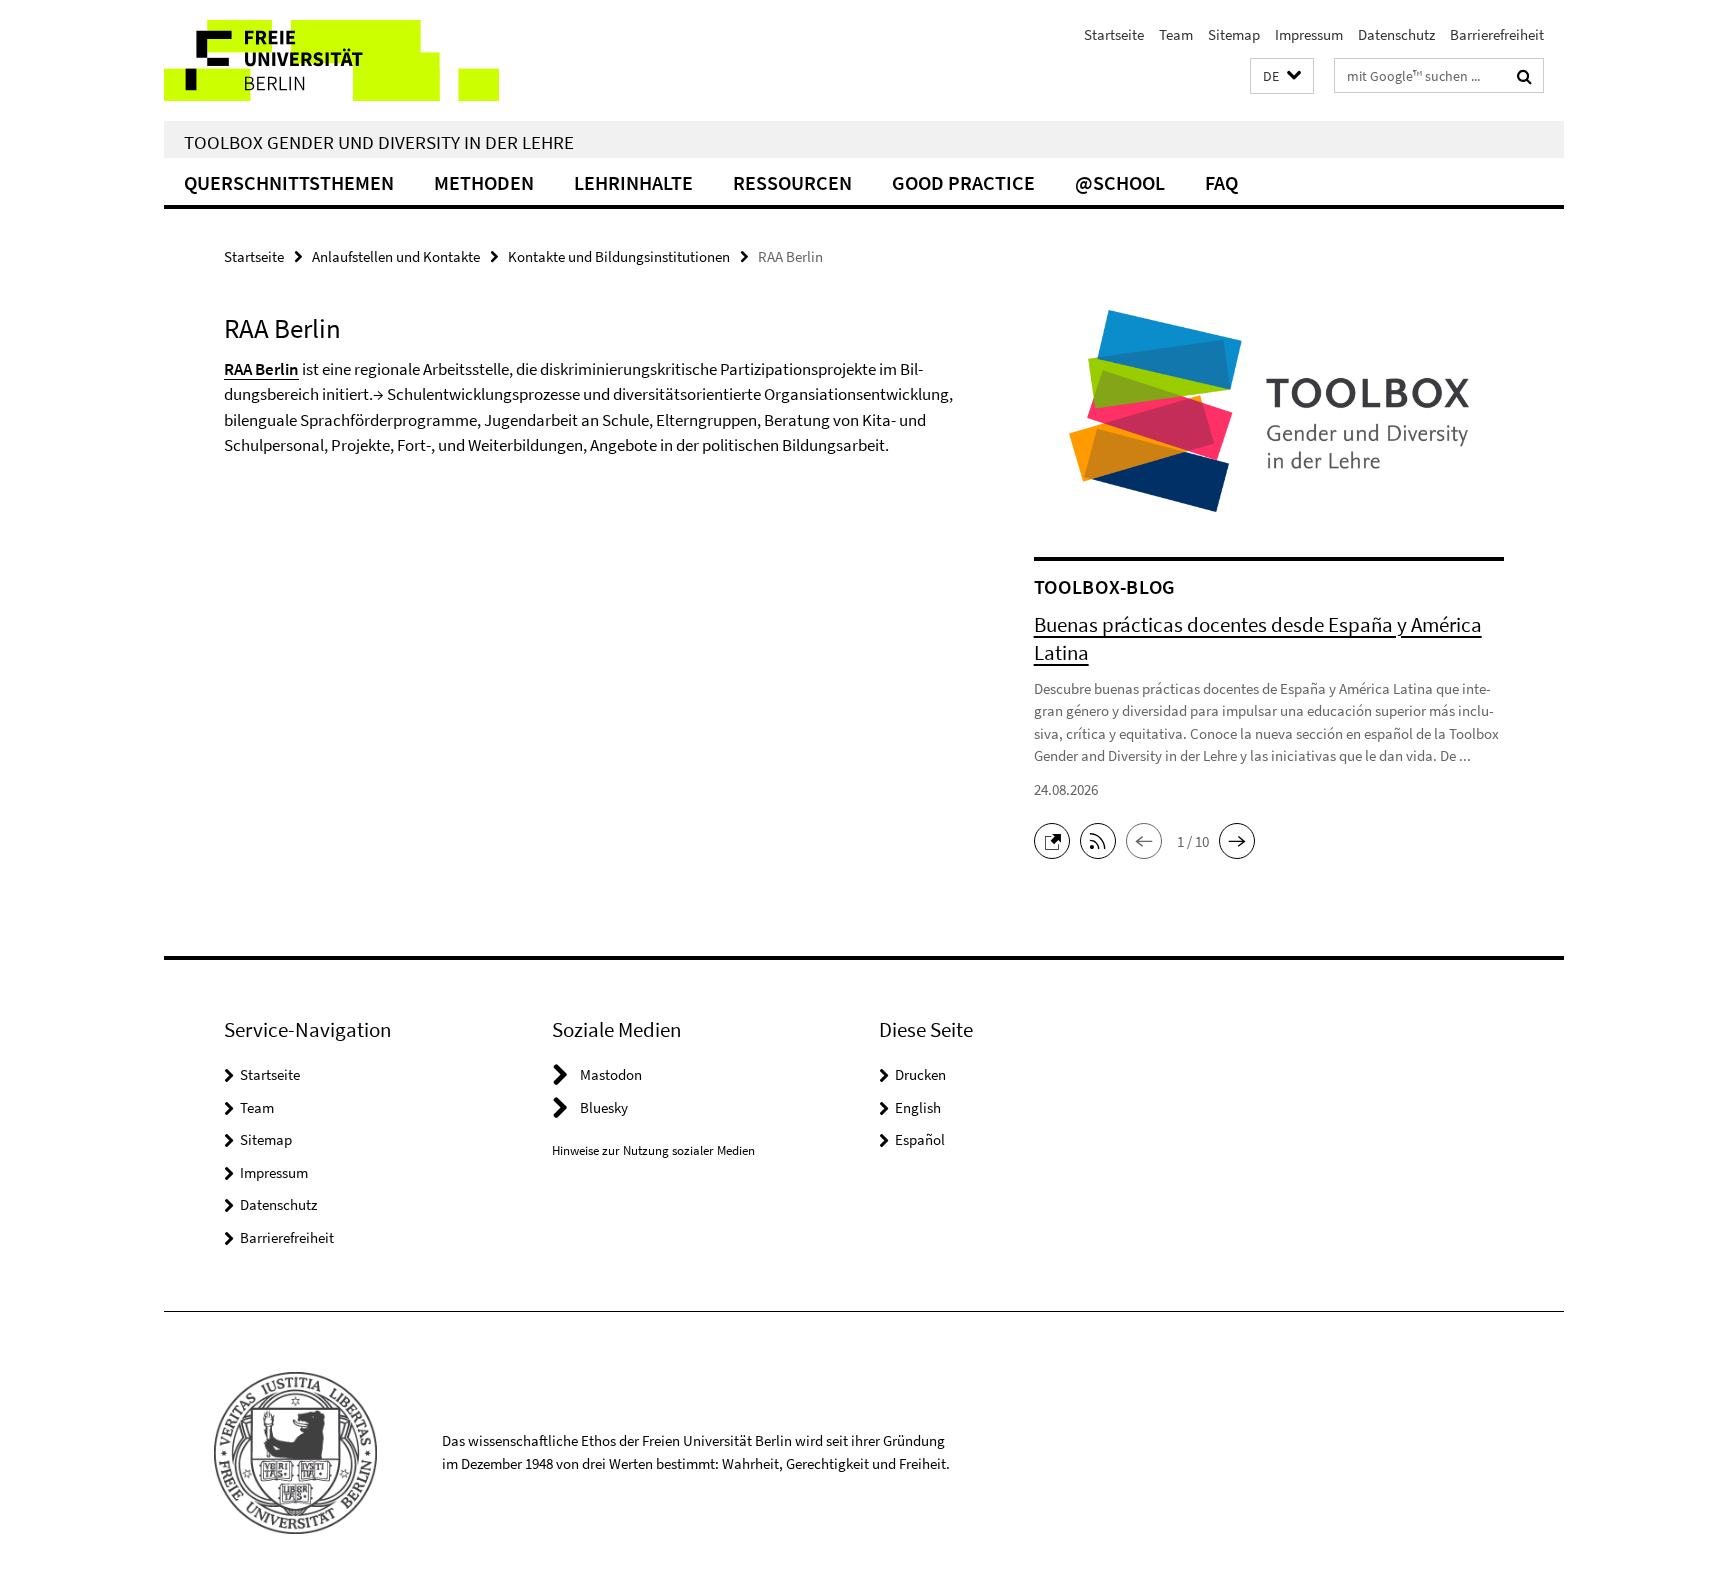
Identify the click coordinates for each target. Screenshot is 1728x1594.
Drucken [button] (920, 1074)
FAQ (1221, 182)
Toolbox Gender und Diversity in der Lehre (379, 142)
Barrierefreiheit (1497, 34)
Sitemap (1234, 34)
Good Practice (963, 182)
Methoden (484, 182)
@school (1120, 182)
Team (1176, 34)
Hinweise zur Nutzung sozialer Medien (653, 1150)
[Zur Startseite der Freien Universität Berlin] (331, 60)
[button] (1282, 76)
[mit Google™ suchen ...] (1524, 76)
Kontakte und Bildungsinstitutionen (619, 256)
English (918, 1107)
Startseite (1114, 34)
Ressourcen (792, 182)
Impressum (1309, 34)
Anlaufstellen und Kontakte (396, 256)
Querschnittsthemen (289, 182)
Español (920, 1139)
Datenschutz (1396, 34)
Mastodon (611, 1074)
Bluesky (604, 1107)
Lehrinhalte (633, 182)
